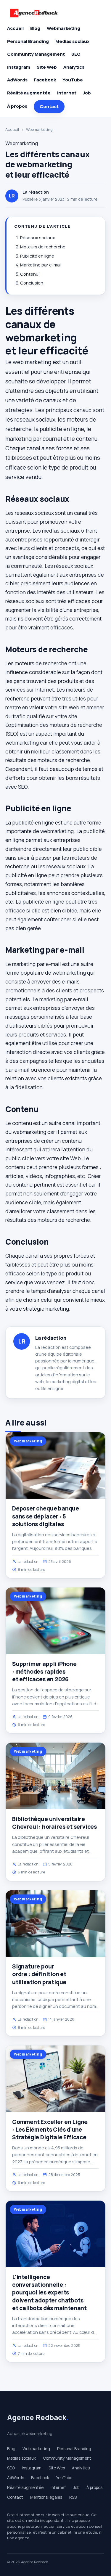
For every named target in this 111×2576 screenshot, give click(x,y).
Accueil (15, 28)
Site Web (47, 67)
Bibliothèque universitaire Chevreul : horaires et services (54, 1823)
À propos (17, 106)
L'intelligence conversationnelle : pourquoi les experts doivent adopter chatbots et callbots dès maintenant (49, 2293)
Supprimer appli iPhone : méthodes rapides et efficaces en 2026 (44, 1672)
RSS (73, 2497)
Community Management (36, 54)
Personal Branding (28, 41)
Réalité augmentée (29, 93)
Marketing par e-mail (41, 265)
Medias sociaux (72, 41)
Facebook (45, 80)
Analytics (74, 67)
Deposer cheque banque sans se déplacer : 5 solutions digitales (46, 1516)
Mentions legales (46, 2497)
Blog (35, 28)
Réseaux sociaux (38, 238)
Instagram (19, 67)
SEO (76, 54)
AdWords (17, 80)
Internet (67, 93)
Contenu (29, 274)
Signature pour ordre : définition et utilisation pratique (39, 1974)
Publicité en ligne (37, 256)
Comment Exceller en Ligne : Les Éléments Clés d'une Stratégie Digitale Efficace (50, 2130)
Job (87, 93)
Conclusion (32, 283)
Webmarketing (63, 28)
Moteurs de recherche (43, 247)
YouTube (73, 80)
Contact (49, 106)
